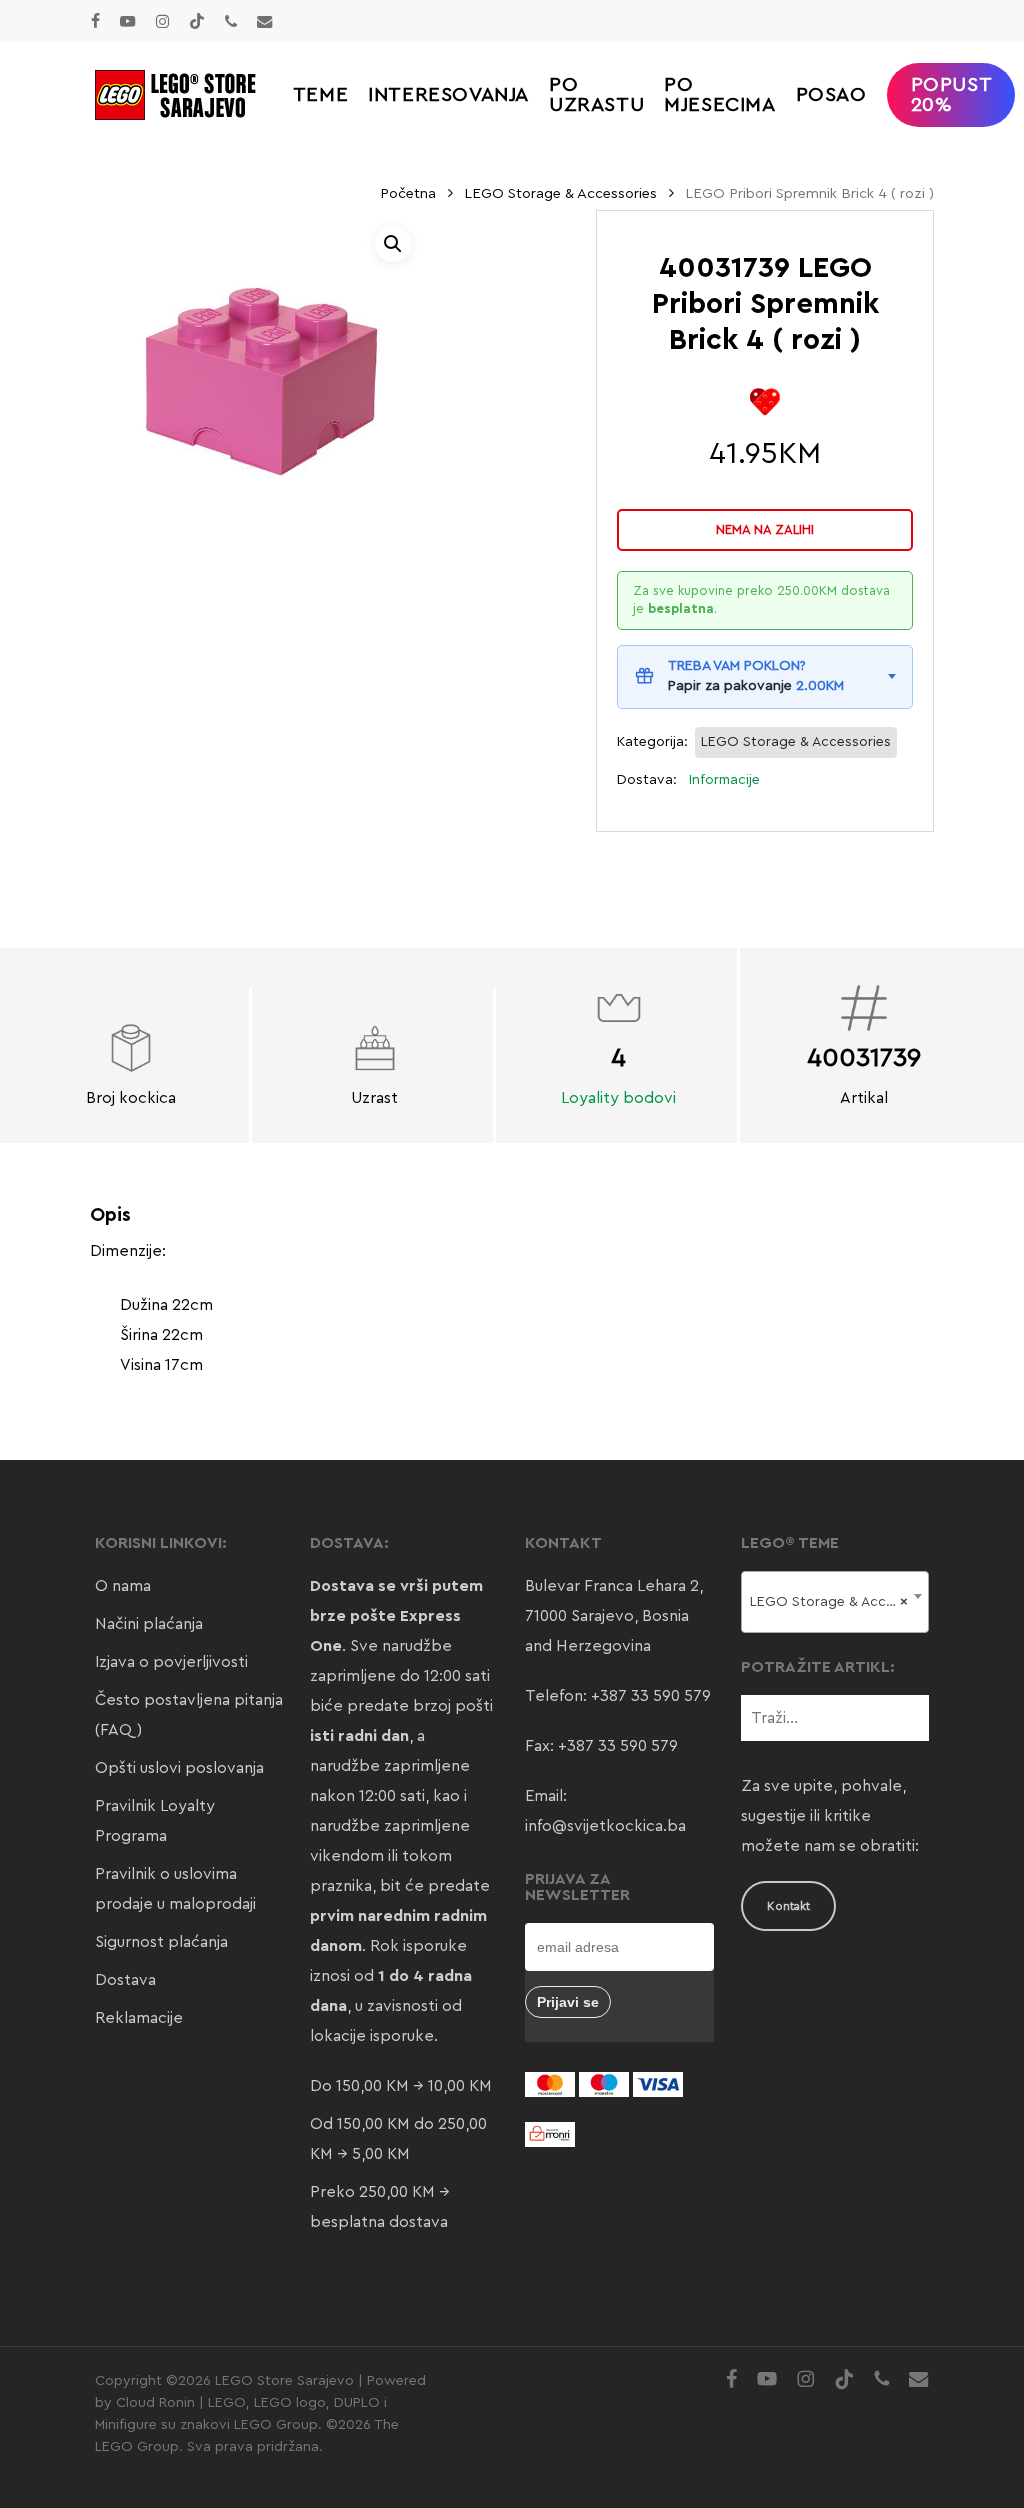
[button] (393, 244)
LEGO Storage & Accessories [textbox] (839, 1602)
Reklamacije (139, 2018)
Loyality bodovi (618, 1098)
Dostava (125, 1980)
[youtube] (128, 21)
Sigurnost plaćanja (161, 1942)
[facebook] (95, 21)
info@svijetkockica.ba (605, 1826)
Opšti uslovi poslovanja (179, 1768)
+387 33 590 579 (651, 1696)
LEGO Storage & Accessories (560, 193)
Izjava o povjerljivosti (171, 1662)
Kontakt (788, 1906)
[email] (265, 21)
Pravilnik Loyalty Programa (155, 1821)
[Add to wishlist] (765, 401)
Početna (408, 193)
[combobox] (835, 1602)
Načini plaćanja (149, 1624)
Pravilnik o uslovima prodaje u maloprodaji (175, 1889)
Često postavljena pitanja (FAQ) (189, 1715)
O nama (123, 1586)
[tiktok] (197, 21)
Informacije (724, 780)
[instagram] (162, 21)
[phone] (231, 21)
